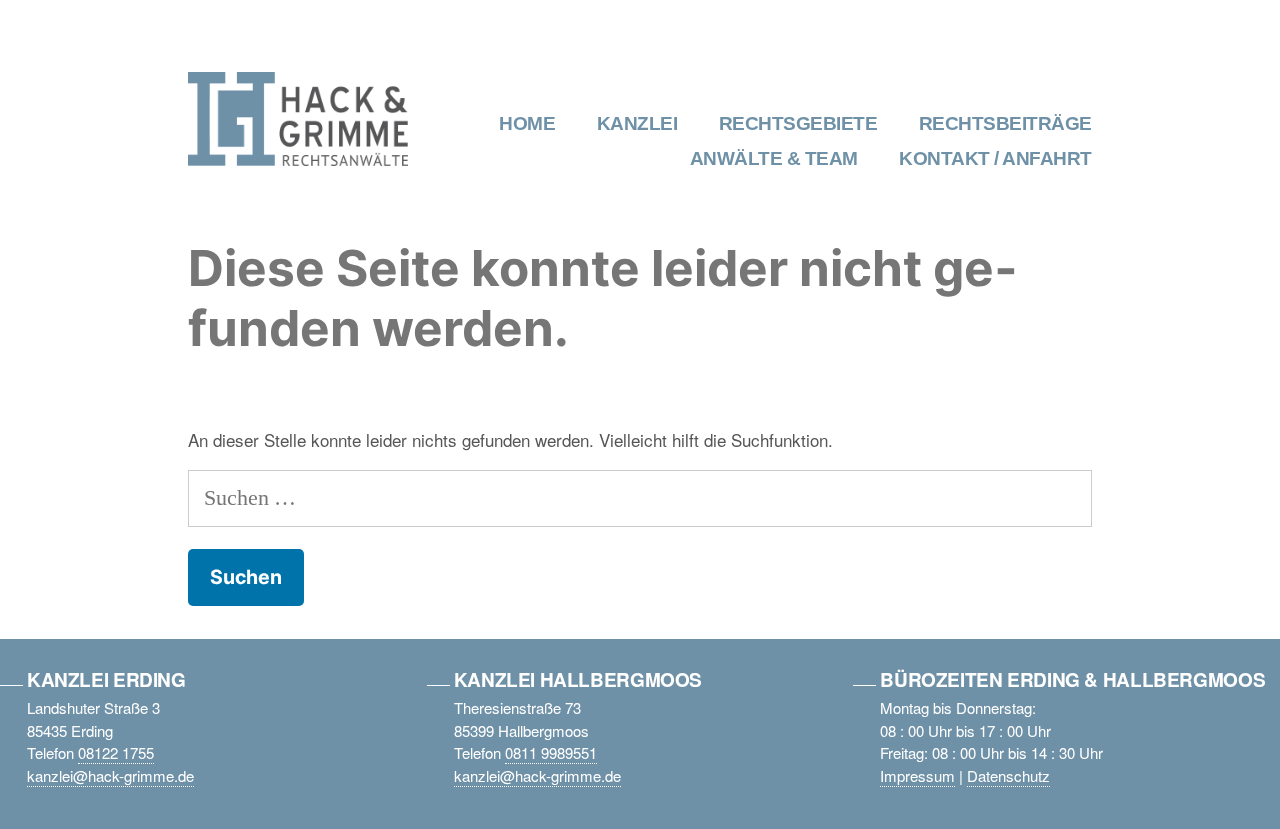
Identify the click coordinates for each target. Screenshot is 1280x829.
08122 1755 (116, 752)
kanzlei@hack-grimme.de (110, 775)
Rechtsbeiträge (1005, 123)
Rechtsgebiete (798, 123)
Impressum (917, 775)
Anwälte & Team (774, 158)
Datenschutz (1008, 775)
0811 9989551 (551, 752)
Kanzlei (637, 123)
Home (527, 123)
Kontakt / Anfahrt (995, 158)
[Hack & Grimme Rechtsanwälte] (298, 157)
